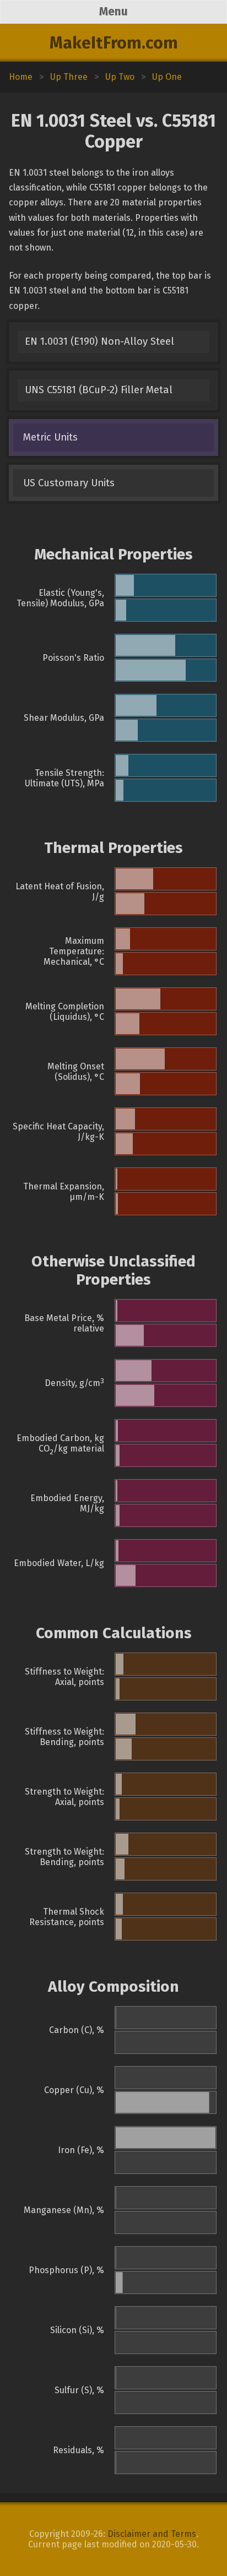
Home (21, 77)
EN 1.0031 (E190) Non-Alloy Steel (99, 341)
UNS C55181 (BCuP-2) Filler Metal (99, 390)
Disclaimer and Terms (152, 2534)
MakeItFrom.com (114, 43)
